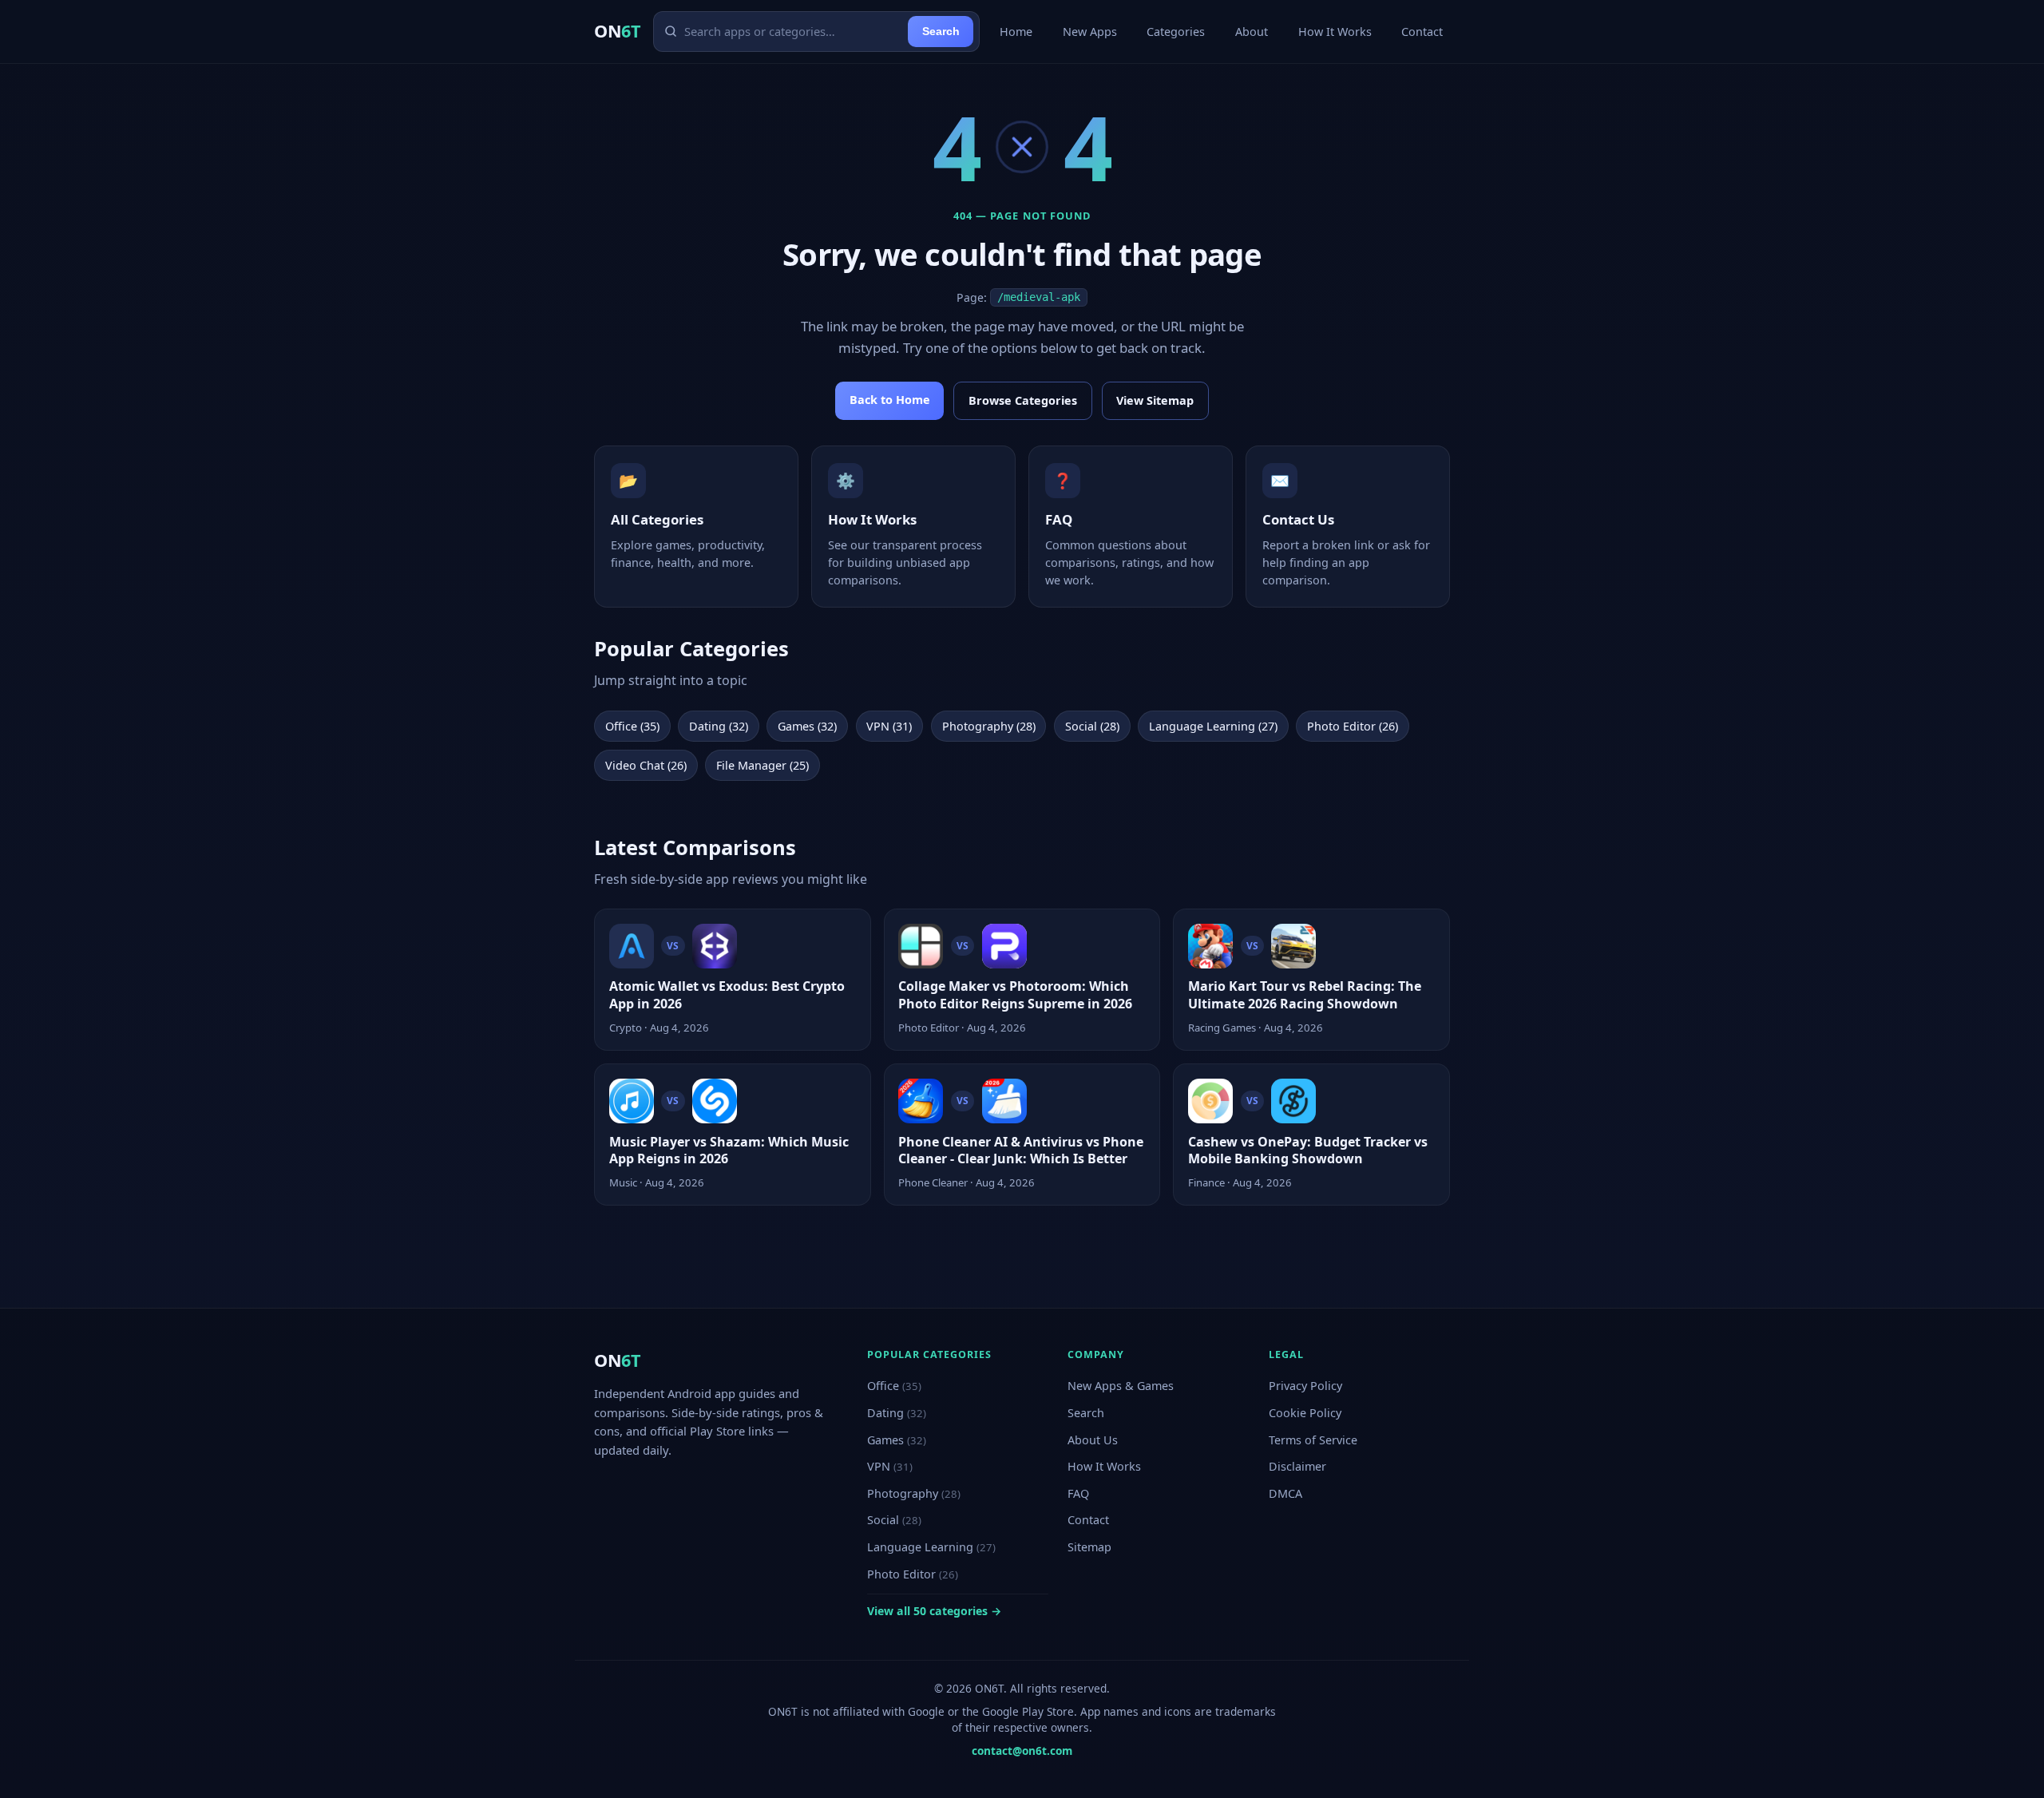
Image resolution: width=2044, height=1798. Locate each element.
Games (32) (807, 726)
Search (941, 31)
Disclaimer (1297, 1466)
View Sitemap (1155, 400)
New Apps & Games (1121, 1386)
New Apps (1090, 32)
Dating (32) (719, 726)
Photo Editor (913, 1574)
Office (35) (632, 726)
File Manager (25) (763, 765)
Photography (914, 1493)
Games (897, 1440)
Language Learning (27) (1213, 726)
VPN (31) (889, 726)
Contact (1422, 32)
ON (617, 31)
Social (894, 1520)
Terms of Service (1313, 1440)
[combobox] (793, 31)
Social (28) (1092, 726)
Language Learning (931, 1547)
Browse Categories (1023, 400)
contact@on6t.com (1022, 1750)
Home (1016, 32)
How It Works (1335, 32)
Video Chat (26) (646, 765)
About (1252, 32)
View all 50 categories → (934, 1611)
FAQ (1078, 1493)
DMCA (1285, 1493)
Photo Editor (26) (1353, 726)
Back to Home (890, 400)
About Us (1093, 1440)
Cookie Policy (1305, 1413)
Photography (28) (989, 726)
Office (894, 1386)
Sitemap (1089, 1547)
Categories (1176, 32)
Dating (897, 1413)
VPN (890, 1466)
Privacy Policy (1305, 1386)
